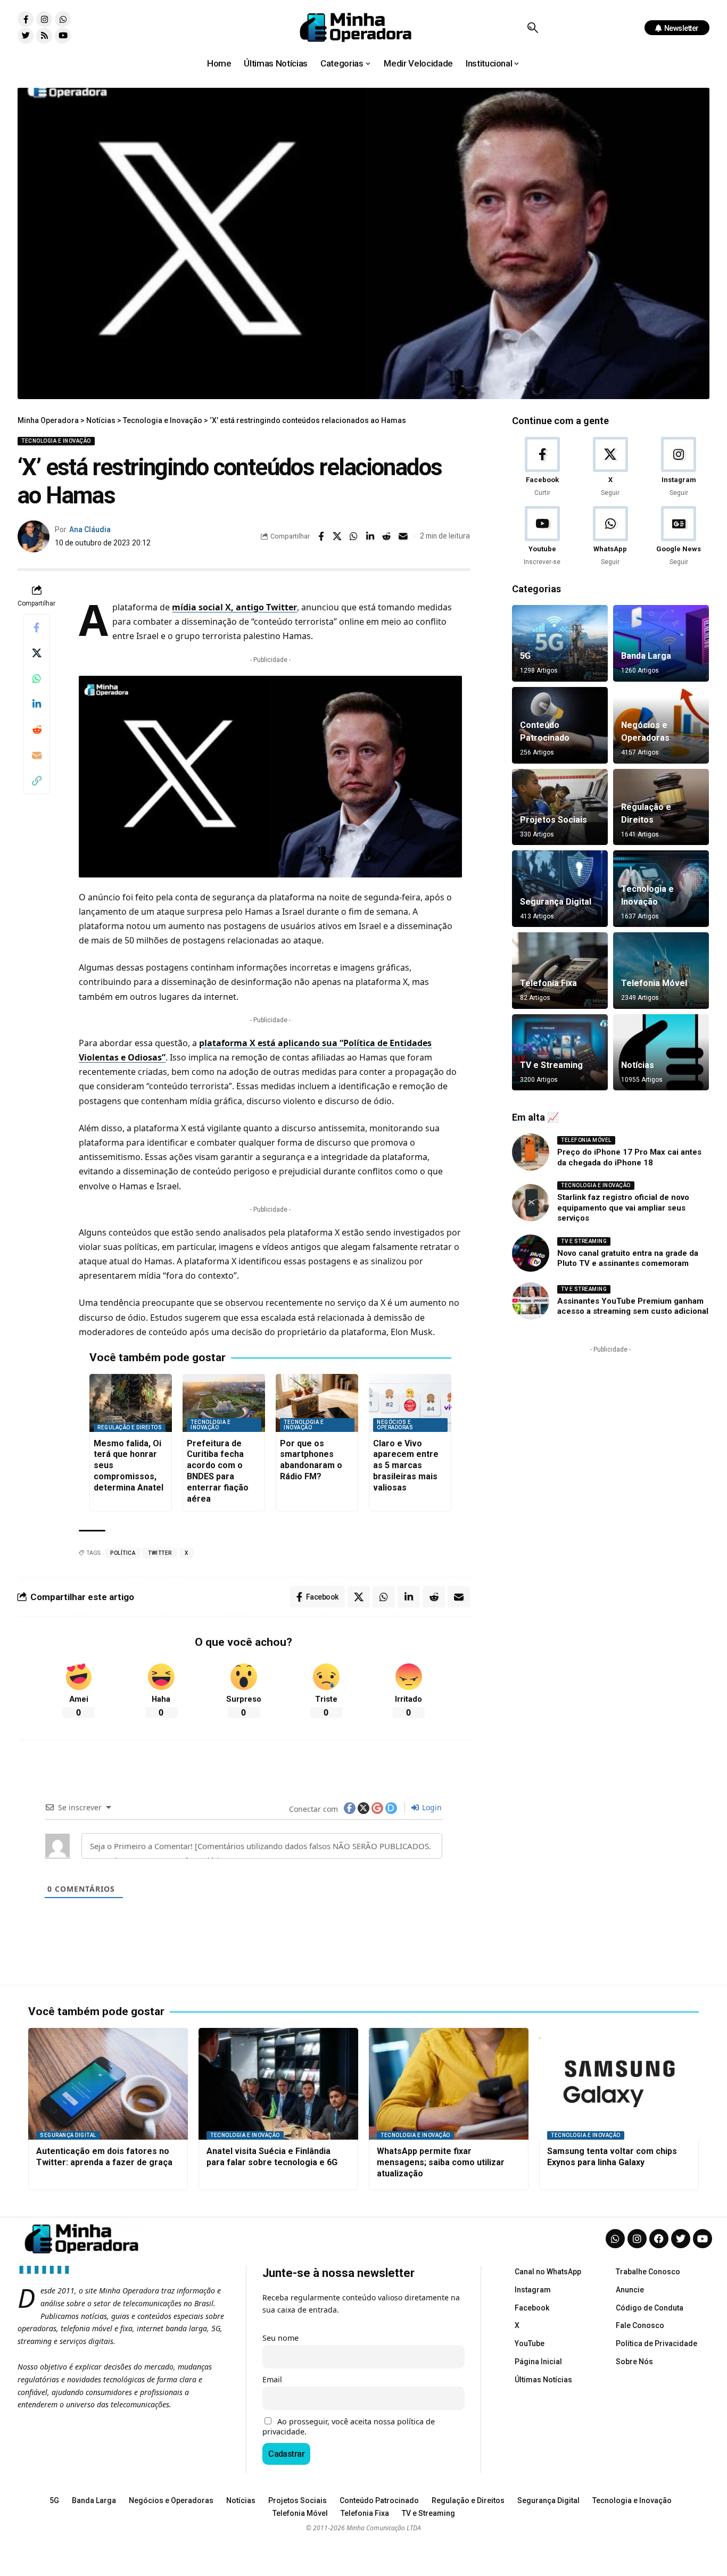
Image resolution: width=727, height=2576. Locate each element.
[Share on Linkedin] (370, 536)
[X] (610, 467)
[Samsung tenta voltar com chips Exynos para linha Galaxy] (619, 2084)
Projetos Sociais (553, 820)
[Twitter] (26, 36)
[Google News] (679, 537)
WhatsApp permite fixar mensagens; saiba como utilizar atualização (441, 2162)
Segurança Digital (556, 902)
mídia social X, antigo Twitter (234, 607)
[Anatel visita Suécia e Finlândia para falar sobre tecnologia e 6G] (278, 2084)
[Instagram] (44, 19)
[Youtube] (63, 36)
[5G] (560, 643)
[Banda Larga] (661, 643)
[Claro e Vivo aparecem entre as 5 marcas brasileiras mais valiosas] (410, 1403)
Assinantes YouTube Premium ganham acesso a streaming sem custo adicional (633, 1306)
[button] (532, 28)
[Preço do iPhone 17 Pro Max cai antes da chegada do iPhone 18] (531, 1152)
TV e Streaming (551, 1065)
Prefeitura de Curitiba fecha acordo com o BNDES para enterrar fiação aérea (218, 1471)
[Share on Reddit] (387, 536)
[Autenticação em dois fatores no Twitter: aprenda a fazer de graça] (108, 2084)
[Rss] (44, 36)
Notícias (638, 1065)
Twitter (160, 1553)
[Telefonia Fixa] (560, 971)
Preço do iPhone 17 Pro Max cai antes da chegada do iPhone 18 (629, 1157)
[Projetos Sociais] (560, 807)
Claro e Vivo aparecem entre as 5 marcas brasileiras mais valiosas (406, 1465)
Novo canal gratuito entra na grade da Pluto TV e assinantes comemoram (628, 1258)
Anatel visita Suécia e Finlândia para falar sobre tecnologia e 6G (272, 2157)
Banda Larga (646, 656)
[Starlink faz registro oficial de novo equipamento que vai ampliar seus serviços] (531, 1203)
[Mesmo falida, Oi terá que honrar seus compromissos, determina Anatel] (131, 1403)
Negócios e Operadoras (395, 1425)
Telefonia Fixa (548, 983)
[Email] (403, 536)
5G (525, 656)
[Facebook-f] (26, 19)
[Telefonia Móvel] (661, 971)
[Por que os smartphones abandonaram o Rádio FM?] (317, 1403)
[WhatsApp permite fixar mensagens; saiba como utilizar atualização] (449, 2084)
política (123, 1553)
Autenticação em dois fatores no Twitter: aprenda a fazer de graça (104, 2157)
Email (272, 2379)
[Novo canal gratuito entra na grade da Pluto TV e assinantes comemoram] (531, 1253)
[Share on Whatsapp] (354, 536)
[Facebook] (542, 467)
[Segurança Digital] (560, 889)
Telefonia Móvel (654, 983)
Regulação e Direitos (130, 1427)
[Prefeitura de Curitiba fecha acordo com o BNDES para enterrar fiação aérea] (224, 1403)
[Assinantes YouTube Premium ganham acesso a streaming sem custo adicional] (531, 1301)
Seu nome (280, 2338)
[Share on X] (337, 536)
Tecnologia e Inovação (56, 441)
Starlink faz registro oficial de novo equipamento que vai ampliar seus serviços (623, 1208)
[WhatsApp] (610, 537)
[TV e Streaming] (560, 1053)
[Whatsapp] (63, 19)
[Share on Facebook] (321, 536)
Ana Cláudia (90, 529)
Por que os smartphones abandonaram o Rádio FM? (311, 1460)
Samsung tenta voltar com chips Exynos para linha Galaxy (612, 2157)
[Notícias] (661, 1053)
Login (431, 1807)
